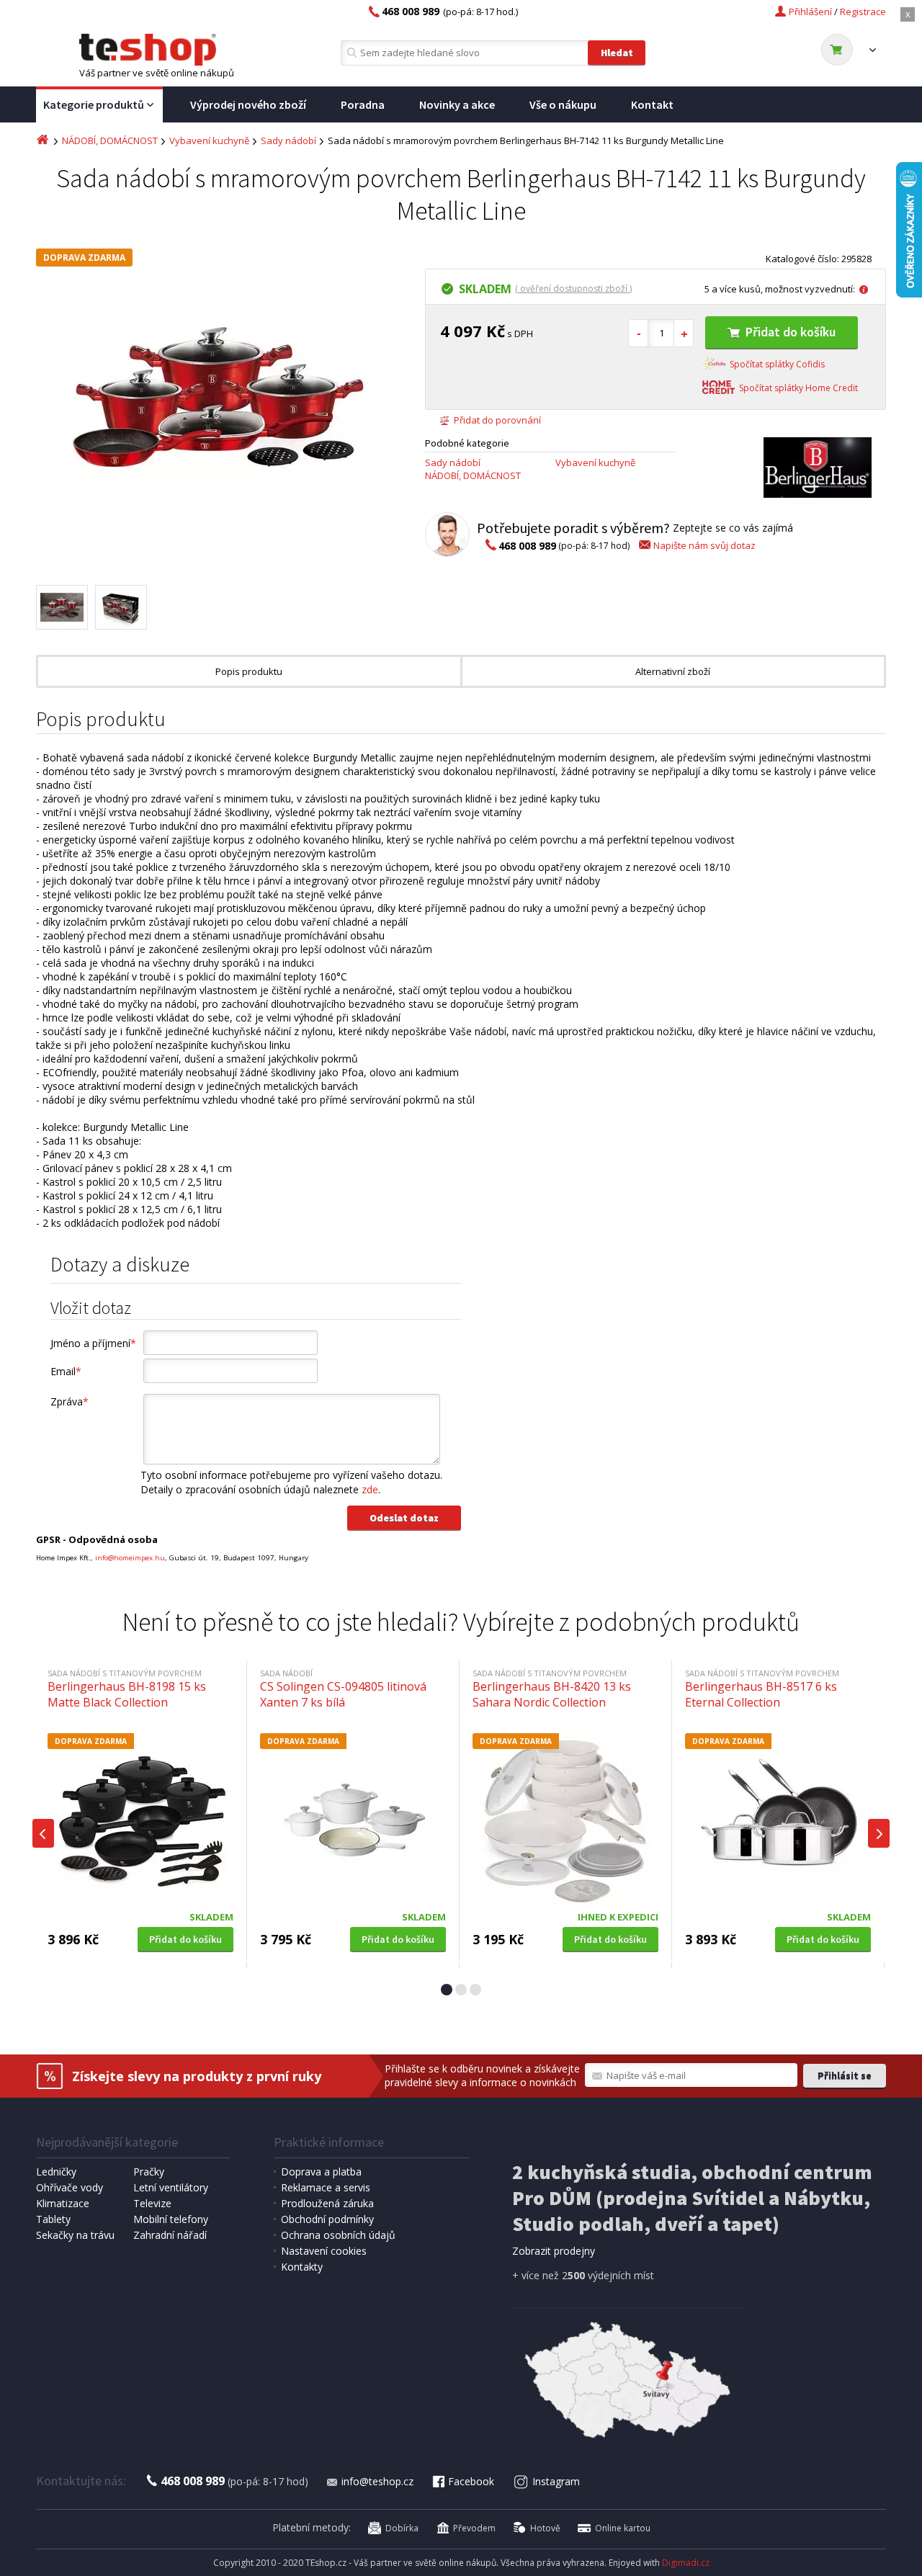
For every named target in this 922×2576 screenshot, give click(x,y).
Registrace (863, 12)
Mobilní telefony (171, 2219)
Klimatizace (63, 2203)
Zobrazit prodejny (554, 2251)
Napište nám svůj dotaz (704, 545)
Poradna (363, 104)
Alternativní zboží (673, 671)
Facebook (471, 2481)
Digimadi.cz (686, 2563)
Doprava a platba (321, 2172)
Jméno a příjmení (93, 1343)
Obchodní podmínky (327, 2219)
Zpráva (70, 1401)
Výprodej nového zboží (248, 104)
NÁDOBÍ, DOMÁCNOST (110, 140)
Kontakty (302, 2267)
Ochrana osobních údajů (338, 2235)
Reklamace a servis (326, 2187)
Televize (152, 2203)
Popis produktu (249, 671)
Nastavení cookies (324, 2251)
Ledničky (56, 2172)
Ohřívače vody (70, 2187)
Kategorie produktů (94, 104)
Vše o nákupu (563, 104)
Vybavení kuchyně (209, 140)
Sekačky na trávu (75, 2235)
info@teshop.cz (377, 2481)
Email (66, 1371)
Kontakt (652, 104)
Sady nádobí (288, 140)
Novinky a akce (457, 104)
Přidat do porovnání (497, 420)
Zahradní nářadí (170, 2235)
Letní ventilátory (171, 2187)
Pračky (149, 2172)
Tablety (53, 2219)
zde (370, 1489)
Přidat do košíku (791, 332)
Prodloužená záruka (327, 2203)
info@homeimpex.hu (130, 1558)
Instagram (556, 2481)
